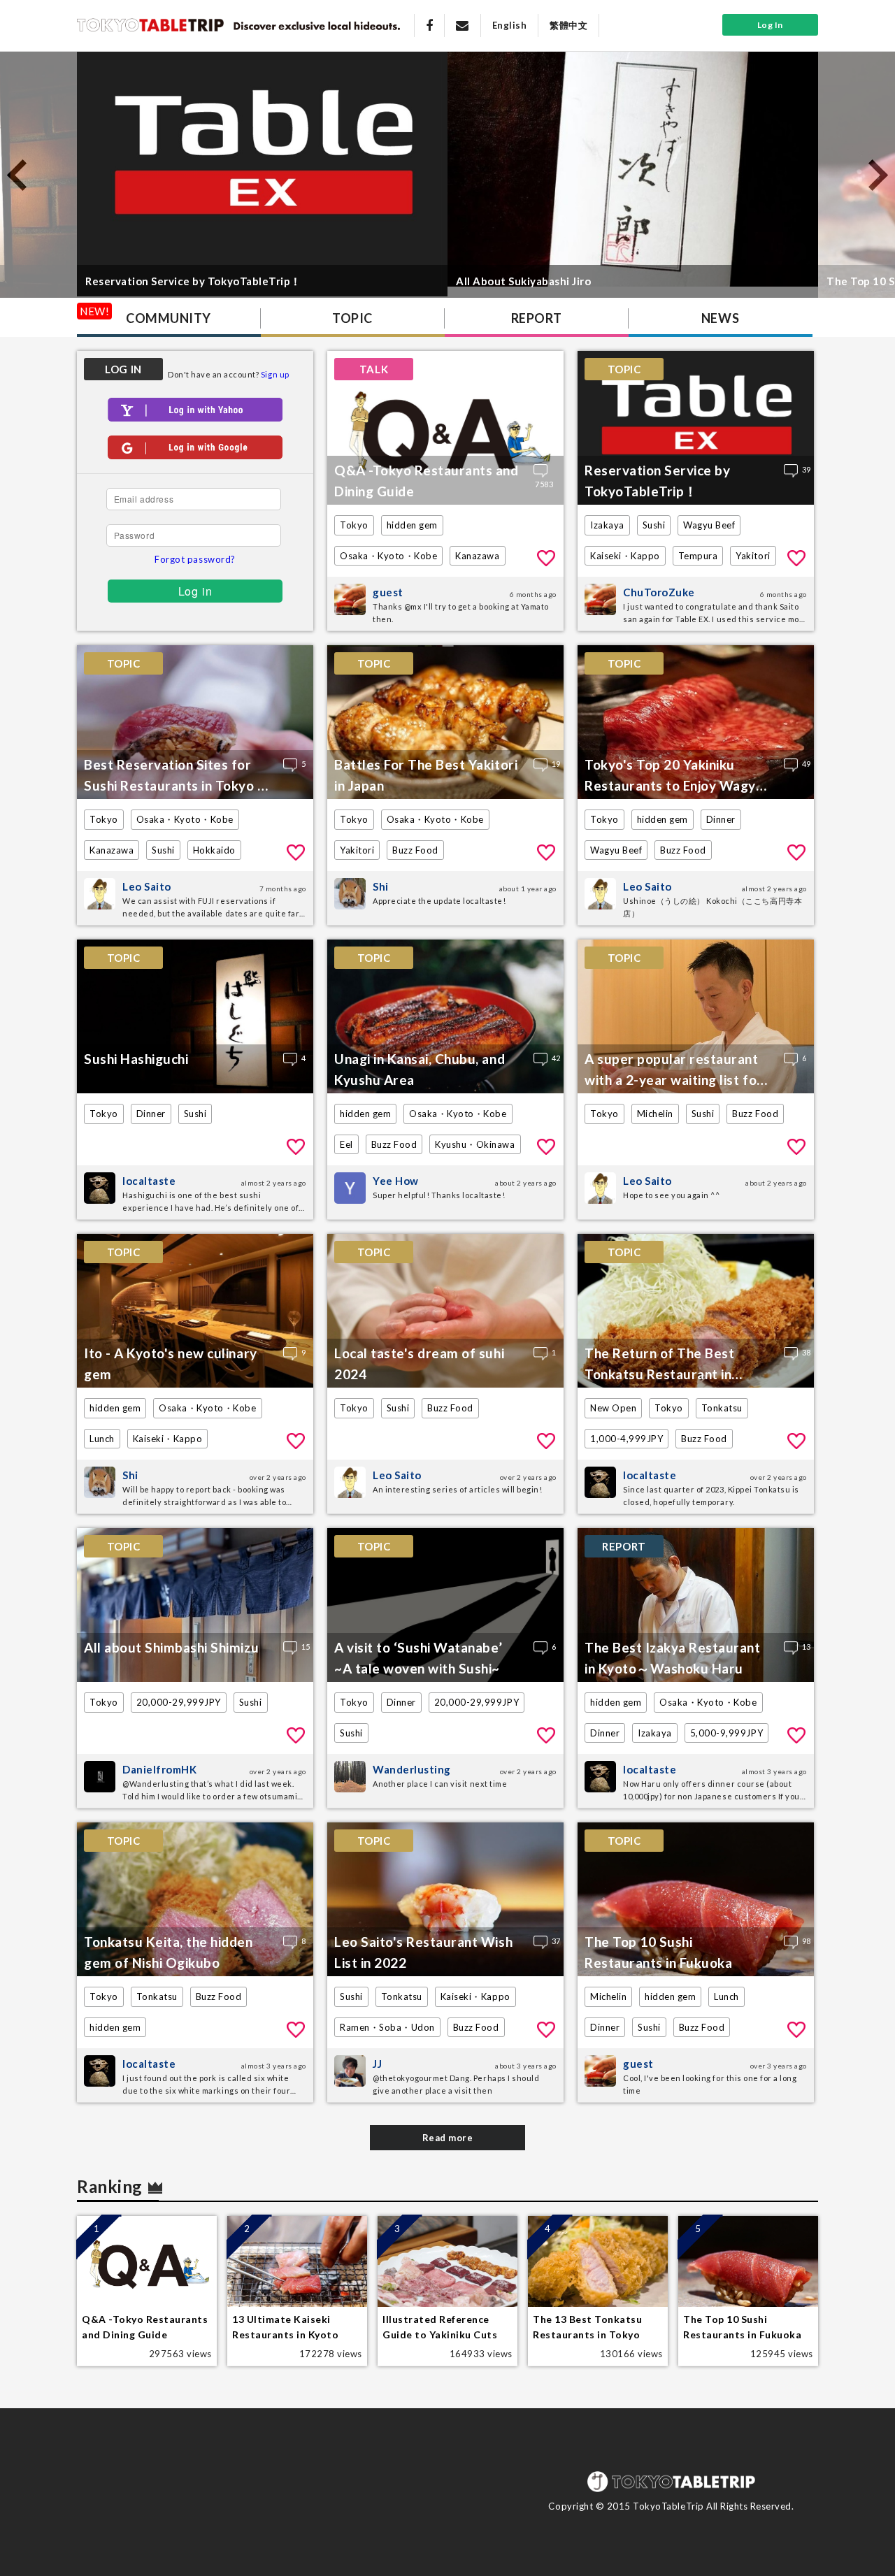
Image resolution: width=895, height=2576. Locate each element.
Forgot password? (195, 559)
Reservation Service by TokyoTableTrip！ (193, 281)
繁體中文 (568, 25)
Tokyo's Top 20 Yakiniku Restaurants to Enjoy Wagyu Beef (674, 777)
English (510, 25)
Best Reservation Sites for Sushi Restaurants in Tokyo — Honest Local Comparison (177, 777)
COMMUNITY (169, 318)
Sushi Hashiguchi (136, 1059)
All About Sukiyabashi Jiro (524, 281)
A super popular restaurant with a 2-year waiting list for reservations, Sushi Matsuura (677, 1071)
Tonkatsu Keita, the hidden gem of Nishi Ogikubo (169, 1952)
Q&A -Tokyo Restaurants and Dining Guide (427, 481)
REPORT (536, 318)
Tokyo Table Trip (150, 24)
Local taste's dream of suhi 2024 (419, 1363)
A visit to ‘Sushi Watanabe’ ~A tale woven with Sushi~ (418, 1658)
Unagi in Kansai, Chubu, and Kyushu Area (420, 1069)
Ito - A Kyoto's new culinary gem (171, 1363)
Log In (770, 25)
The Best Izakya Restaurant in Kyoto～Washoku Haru (673, 1658)
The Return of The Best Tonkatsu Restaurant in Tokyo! (659, 1365)
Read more (448, 2138)
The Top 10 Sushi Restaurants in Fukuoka (658, 1952)
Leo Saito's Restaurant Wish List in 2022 (423, 1952)
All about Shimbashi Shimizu (171, 1647)
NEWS (720, 318)
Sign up (275, 374)
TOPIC (352, 318)
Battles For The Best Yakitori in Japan (426, 775)
